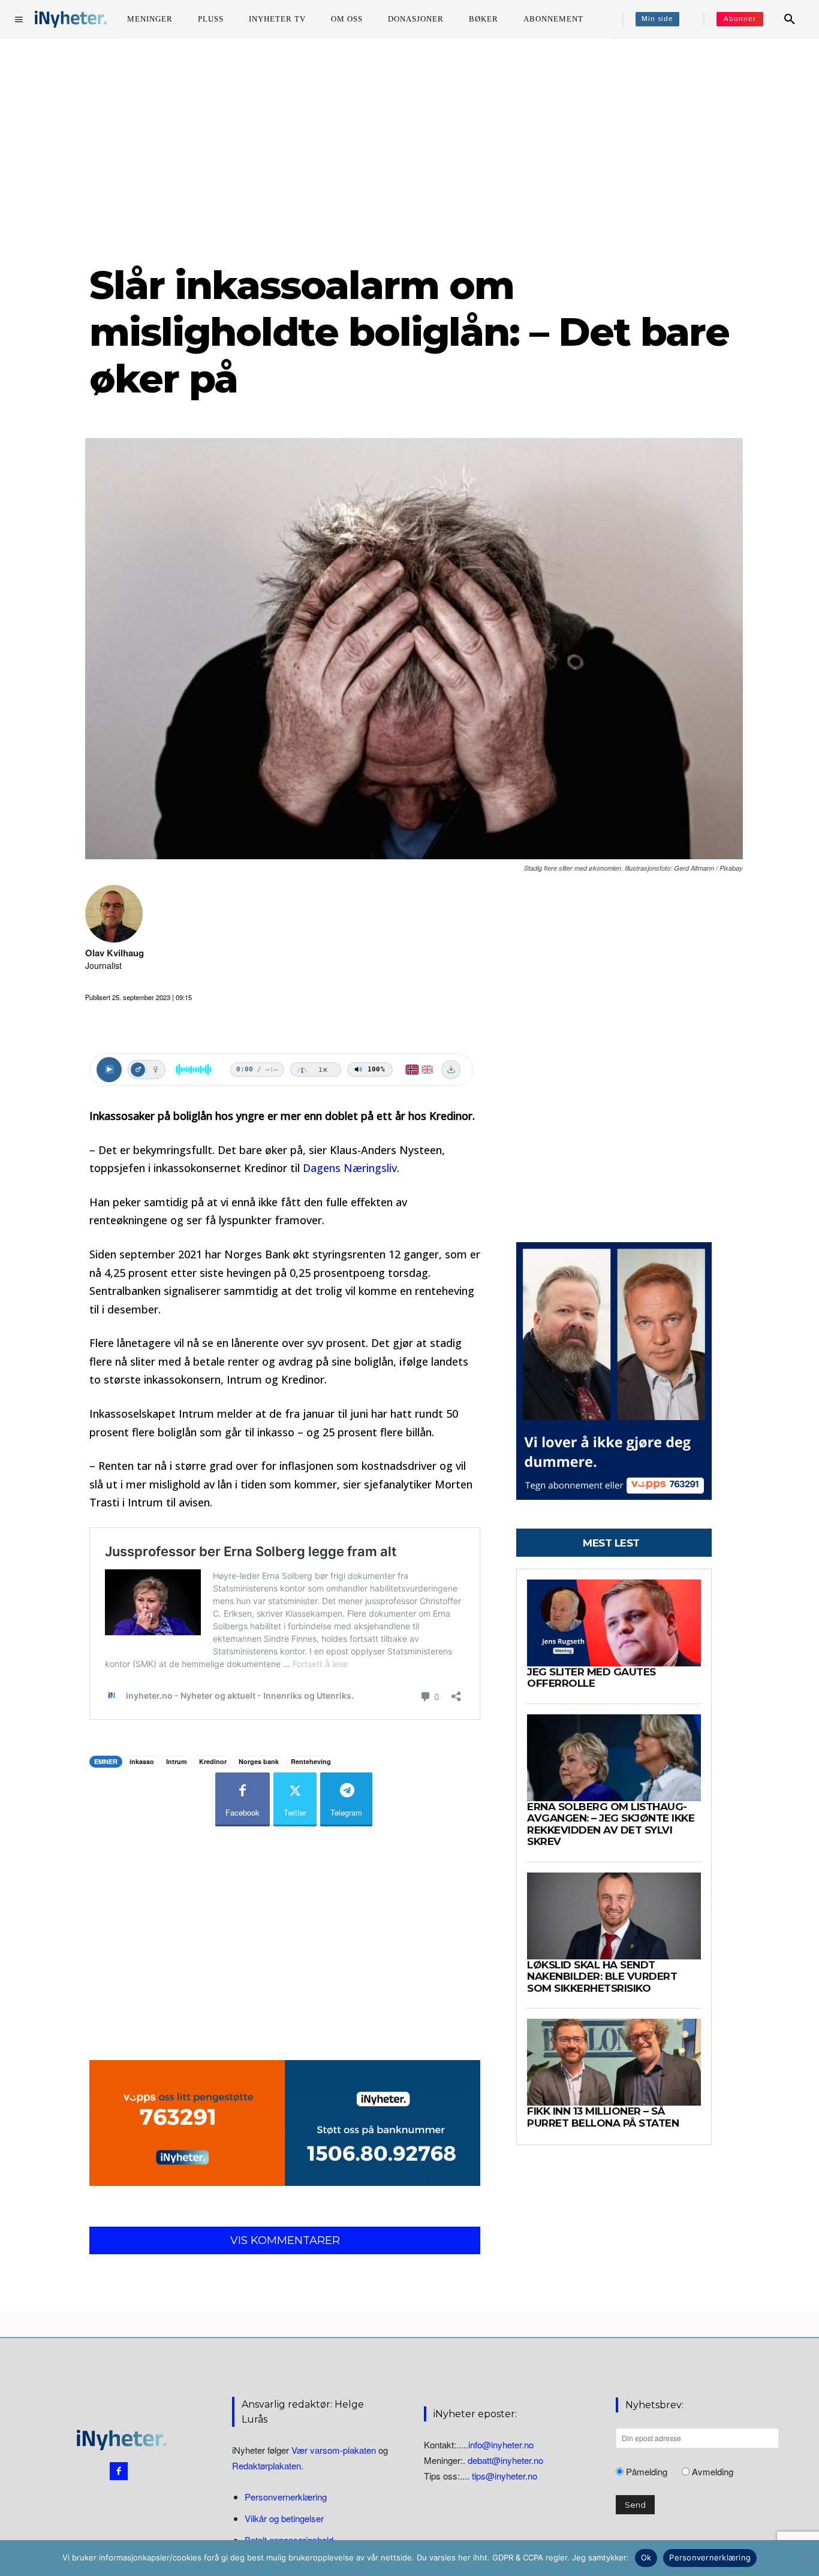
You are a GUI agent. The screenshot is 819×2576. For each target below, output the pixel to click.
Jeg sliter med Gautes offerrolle (591, 1678)
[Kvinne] (155, 1070)
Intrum (177, 1761)
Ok (646, 2557)
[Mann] (138, 1070)
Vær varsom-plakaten (334, 2450)
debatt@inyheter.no (505, 2460)
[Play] (109, 1070)
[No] (804, 2558)
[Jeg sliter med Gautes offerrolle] (614, 1623)
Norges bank (259, 1761)
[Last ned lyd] (451, 1070)
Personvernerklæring (286, 2497)
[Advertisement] (409, 149)
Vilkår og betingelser (284, 2519)
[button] (790, 19)
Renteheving (311, 1761)
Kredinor (213, 1761)
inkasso (142, 1761)
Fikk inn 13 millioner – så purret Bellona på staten (603, 2117)
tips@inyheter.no (505, 2476)
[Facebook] (119, 2471)
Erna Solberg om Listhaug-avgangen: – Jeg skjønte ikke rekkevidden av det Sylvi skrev (611, 1824)
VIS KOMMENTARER (285, 2240)
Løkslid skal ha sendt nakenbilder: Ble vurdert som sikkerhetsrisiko (602, 1976)
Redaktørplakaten (267, 2466)
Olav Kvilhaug (115, 953)
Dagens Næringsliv (350, 1168)
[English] (427, 1070)
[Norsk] (412, 1070)
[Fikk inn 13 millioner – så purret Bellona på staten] (614, 2062)
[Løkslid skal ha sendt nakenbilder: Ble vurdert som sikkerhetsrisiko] (614, 1916)
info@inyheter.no (501, 2444)
